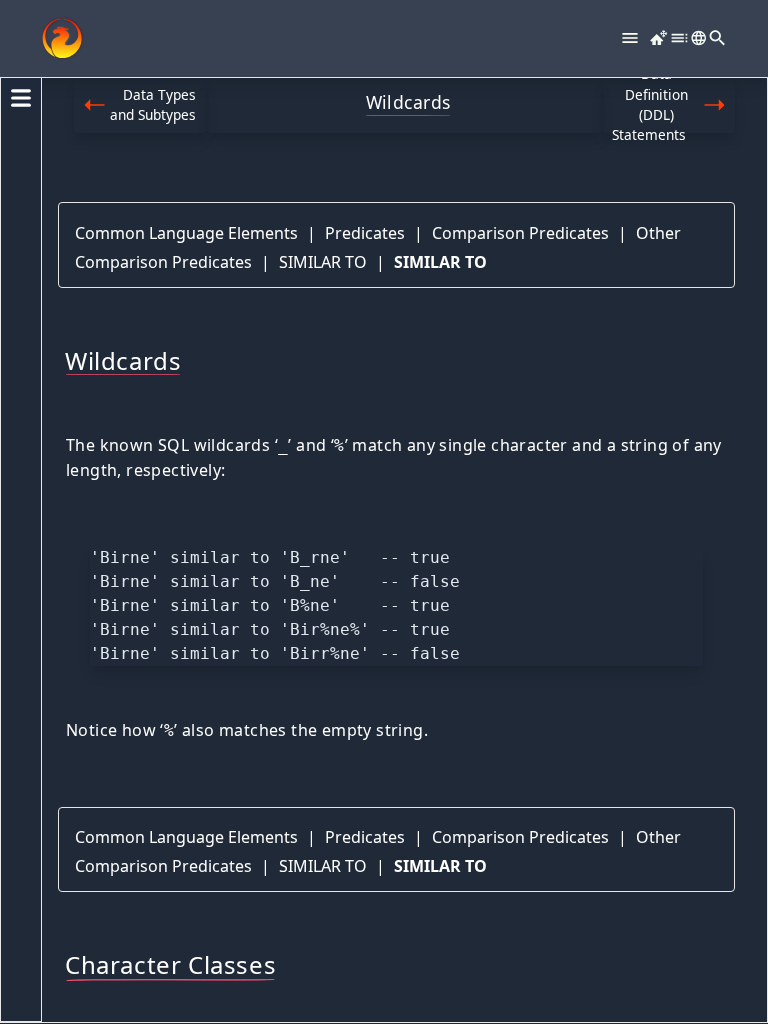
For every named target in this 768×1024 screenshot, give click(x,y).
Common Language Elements (186, 233)
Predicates (365, 233)
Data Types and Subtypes (153, 104)
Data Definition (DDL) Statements (650, 105)
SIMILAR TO (323, 262)
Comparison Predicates (520, 233)
